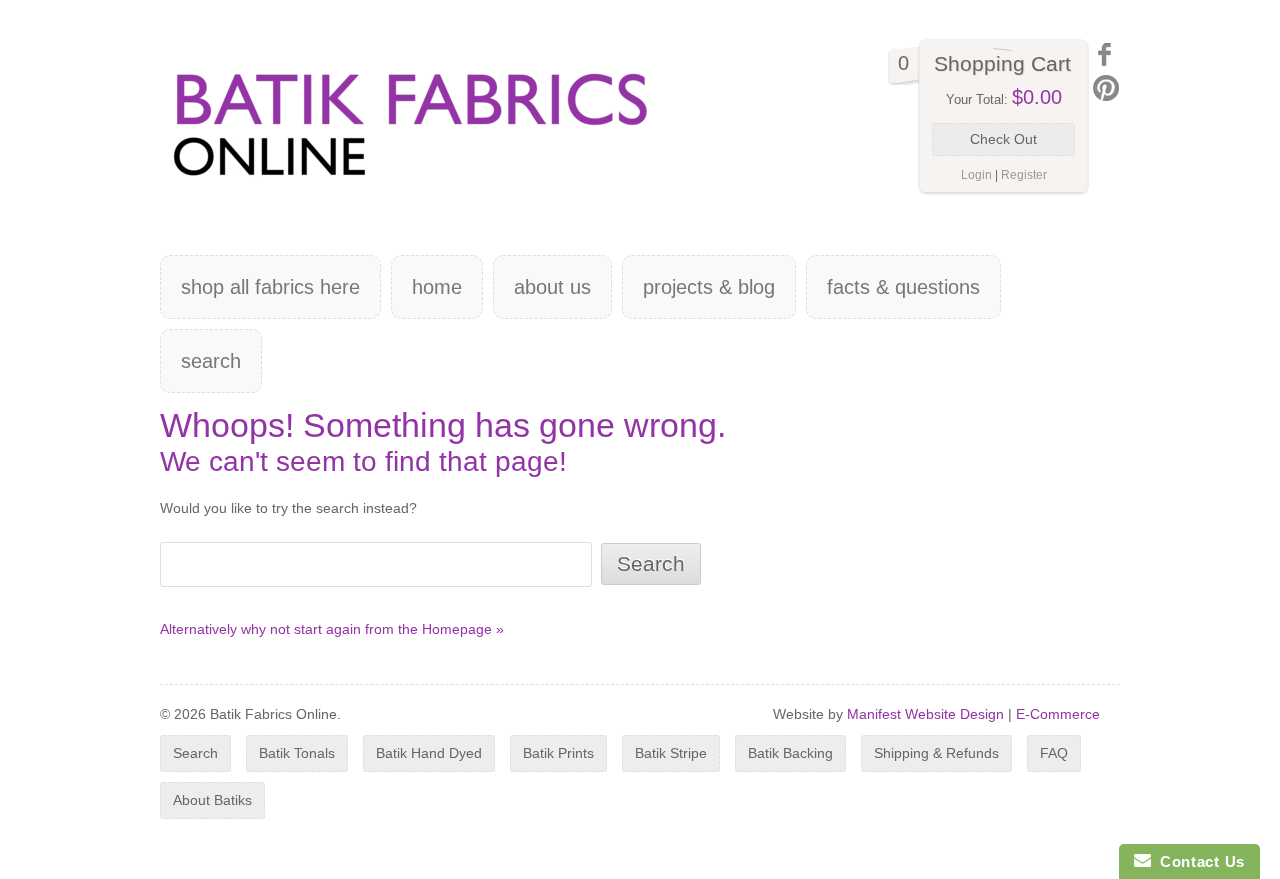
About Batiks (212, 800)
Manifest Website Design (925, 714)
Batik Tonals (297, 753)
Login (976, 175)
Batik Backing (790, 753)
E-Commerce (1058, 714)
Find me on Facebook (1106, 54)
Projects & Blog (709, 287)
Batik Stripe (671, 753)
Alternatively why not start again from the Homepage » (332, 629)
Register (1024, 175)
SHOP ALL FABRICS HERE (270, 287)
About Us (552, 287)
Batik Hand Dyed (429, 753)
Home (437, 287)
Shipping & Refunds (936, 753)
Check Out (1003, 139)
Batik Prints (558, 753)
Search (211, 361)
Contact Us (1198, 861)
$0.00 (1037, 97)
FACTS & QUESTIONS (903, 287)
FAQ (1054, 753)
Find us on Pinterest (1106, 88)
